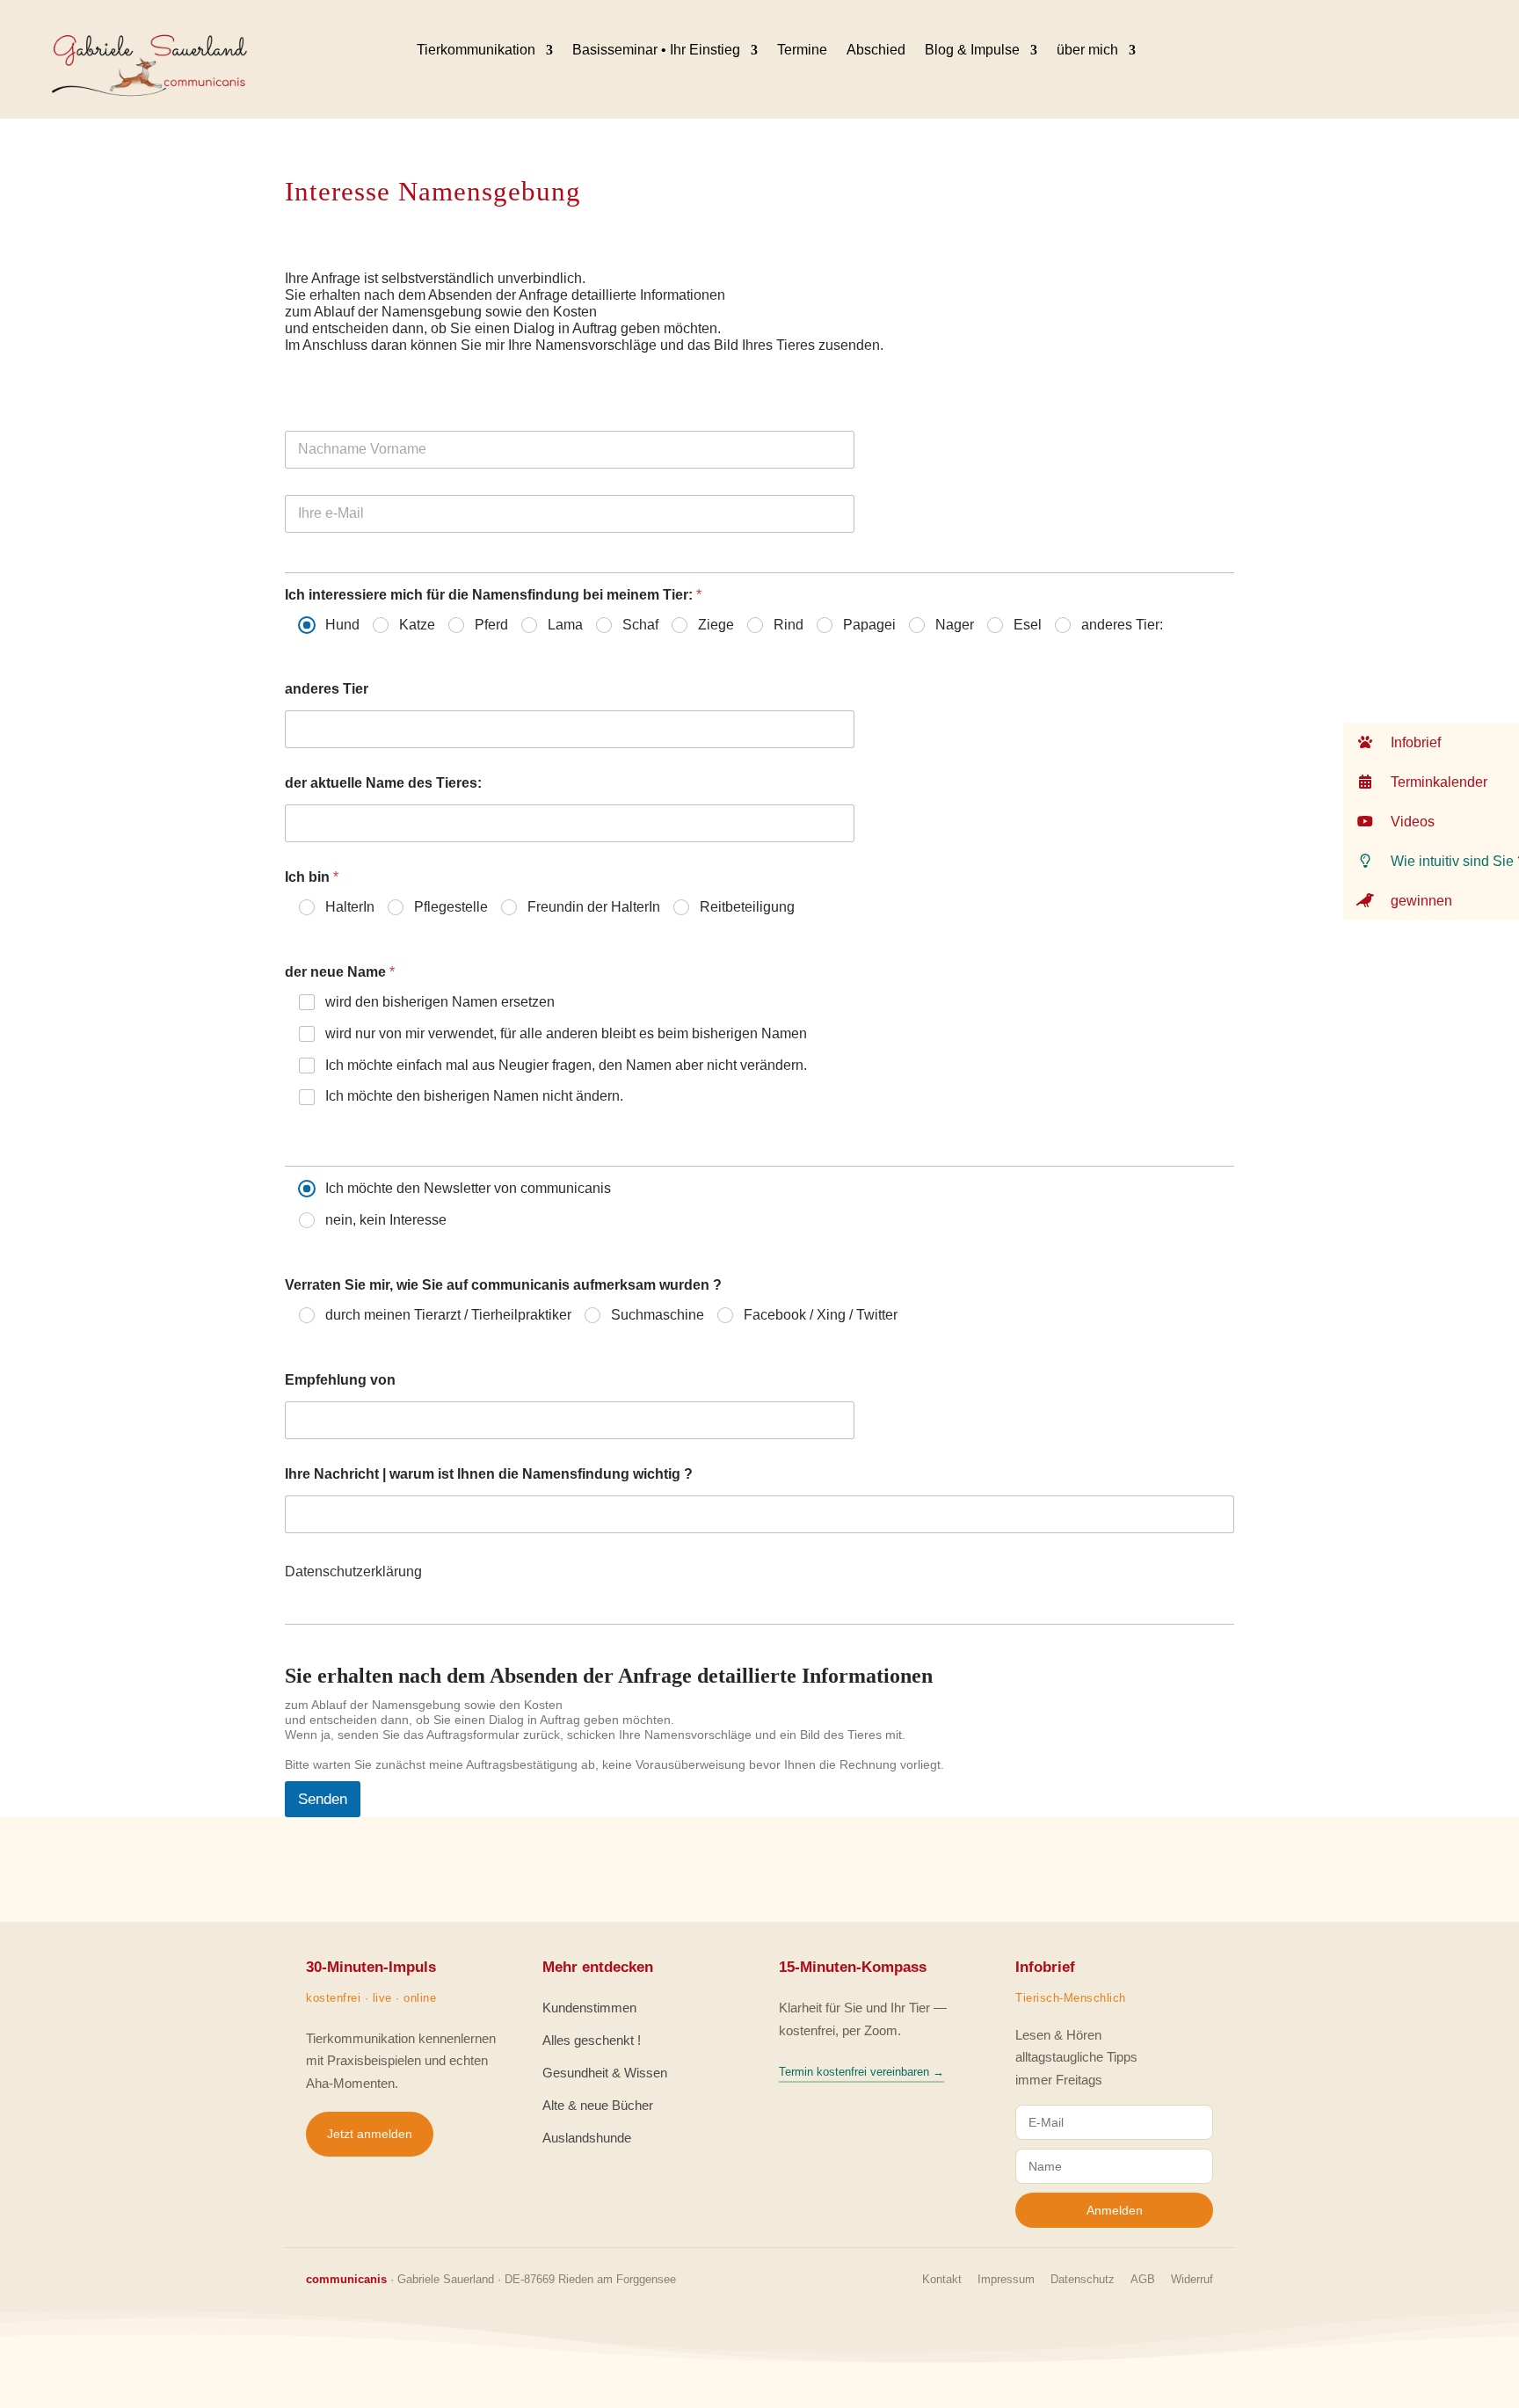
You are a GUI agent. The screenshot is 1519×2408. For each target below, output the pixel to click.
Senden (323, 1799)
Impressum (1006, 2279)
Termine (802, 50)
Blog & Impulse (972, 50)
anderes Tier (327, 689)
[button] (1431, 742)
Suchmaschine (658, 1315)
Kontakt (942, 2279)
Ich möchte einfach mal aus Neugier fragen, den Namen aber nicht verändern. (566, 1065)
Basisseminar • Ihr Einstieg (656, 50)
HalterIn (350, 907)
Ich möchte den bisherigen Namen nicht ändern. (474, 1096)
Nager (955, 625)
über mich (1087, 50)
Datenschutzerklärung (353, 1571)
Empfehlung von (340, 1380)
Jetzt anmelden (370, 2134)
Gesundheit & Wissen (605, 2073)
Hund (342, 625)
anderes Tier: (1122, 625)
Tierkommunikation (476, 50)
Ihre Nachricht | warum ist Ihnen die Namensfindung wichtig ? (489, 1474)
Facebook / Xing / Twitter (821, 1315)
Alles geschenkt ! (592, 2040)
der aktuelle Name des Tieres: (383, 783)
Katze (417, 625)
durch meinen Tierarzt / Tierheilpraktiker (448, 1315)
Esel (1028, 625)
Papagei (869, 625)
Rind (789, 625)
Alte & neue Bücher (598, 2105)
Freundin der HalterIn (594, 907)
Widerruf (1192, 2279)
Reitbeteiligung (747, 907)
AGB (1143, 2279)
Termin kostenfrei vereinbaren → (861, 2072)
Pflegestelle (451, 907)
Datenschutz (1083, 2279)
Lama (565, 625)
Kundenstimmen (589, 2008)
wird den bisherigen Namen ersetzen (440, 1002)
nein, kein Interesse (386, 1220)
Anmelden (1115, 2210)
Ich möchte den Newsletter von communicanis (468, 1188)
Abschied (876, 50)
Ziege (716, 625)
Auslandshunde (587, 2138)
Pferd (491, 625)
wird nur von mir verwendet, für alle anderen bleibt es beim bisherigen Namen (566, 1033)
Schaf (640, 625)
